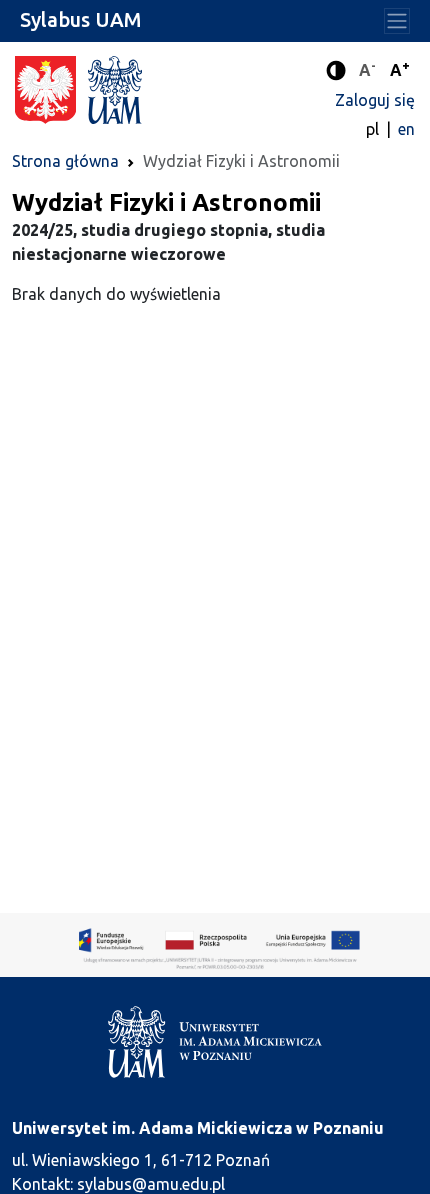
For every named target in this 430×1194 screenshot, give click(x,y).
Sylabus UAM (80, 19)
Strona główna (65, 161)
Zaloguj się (375, 100)
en (406, 129)
